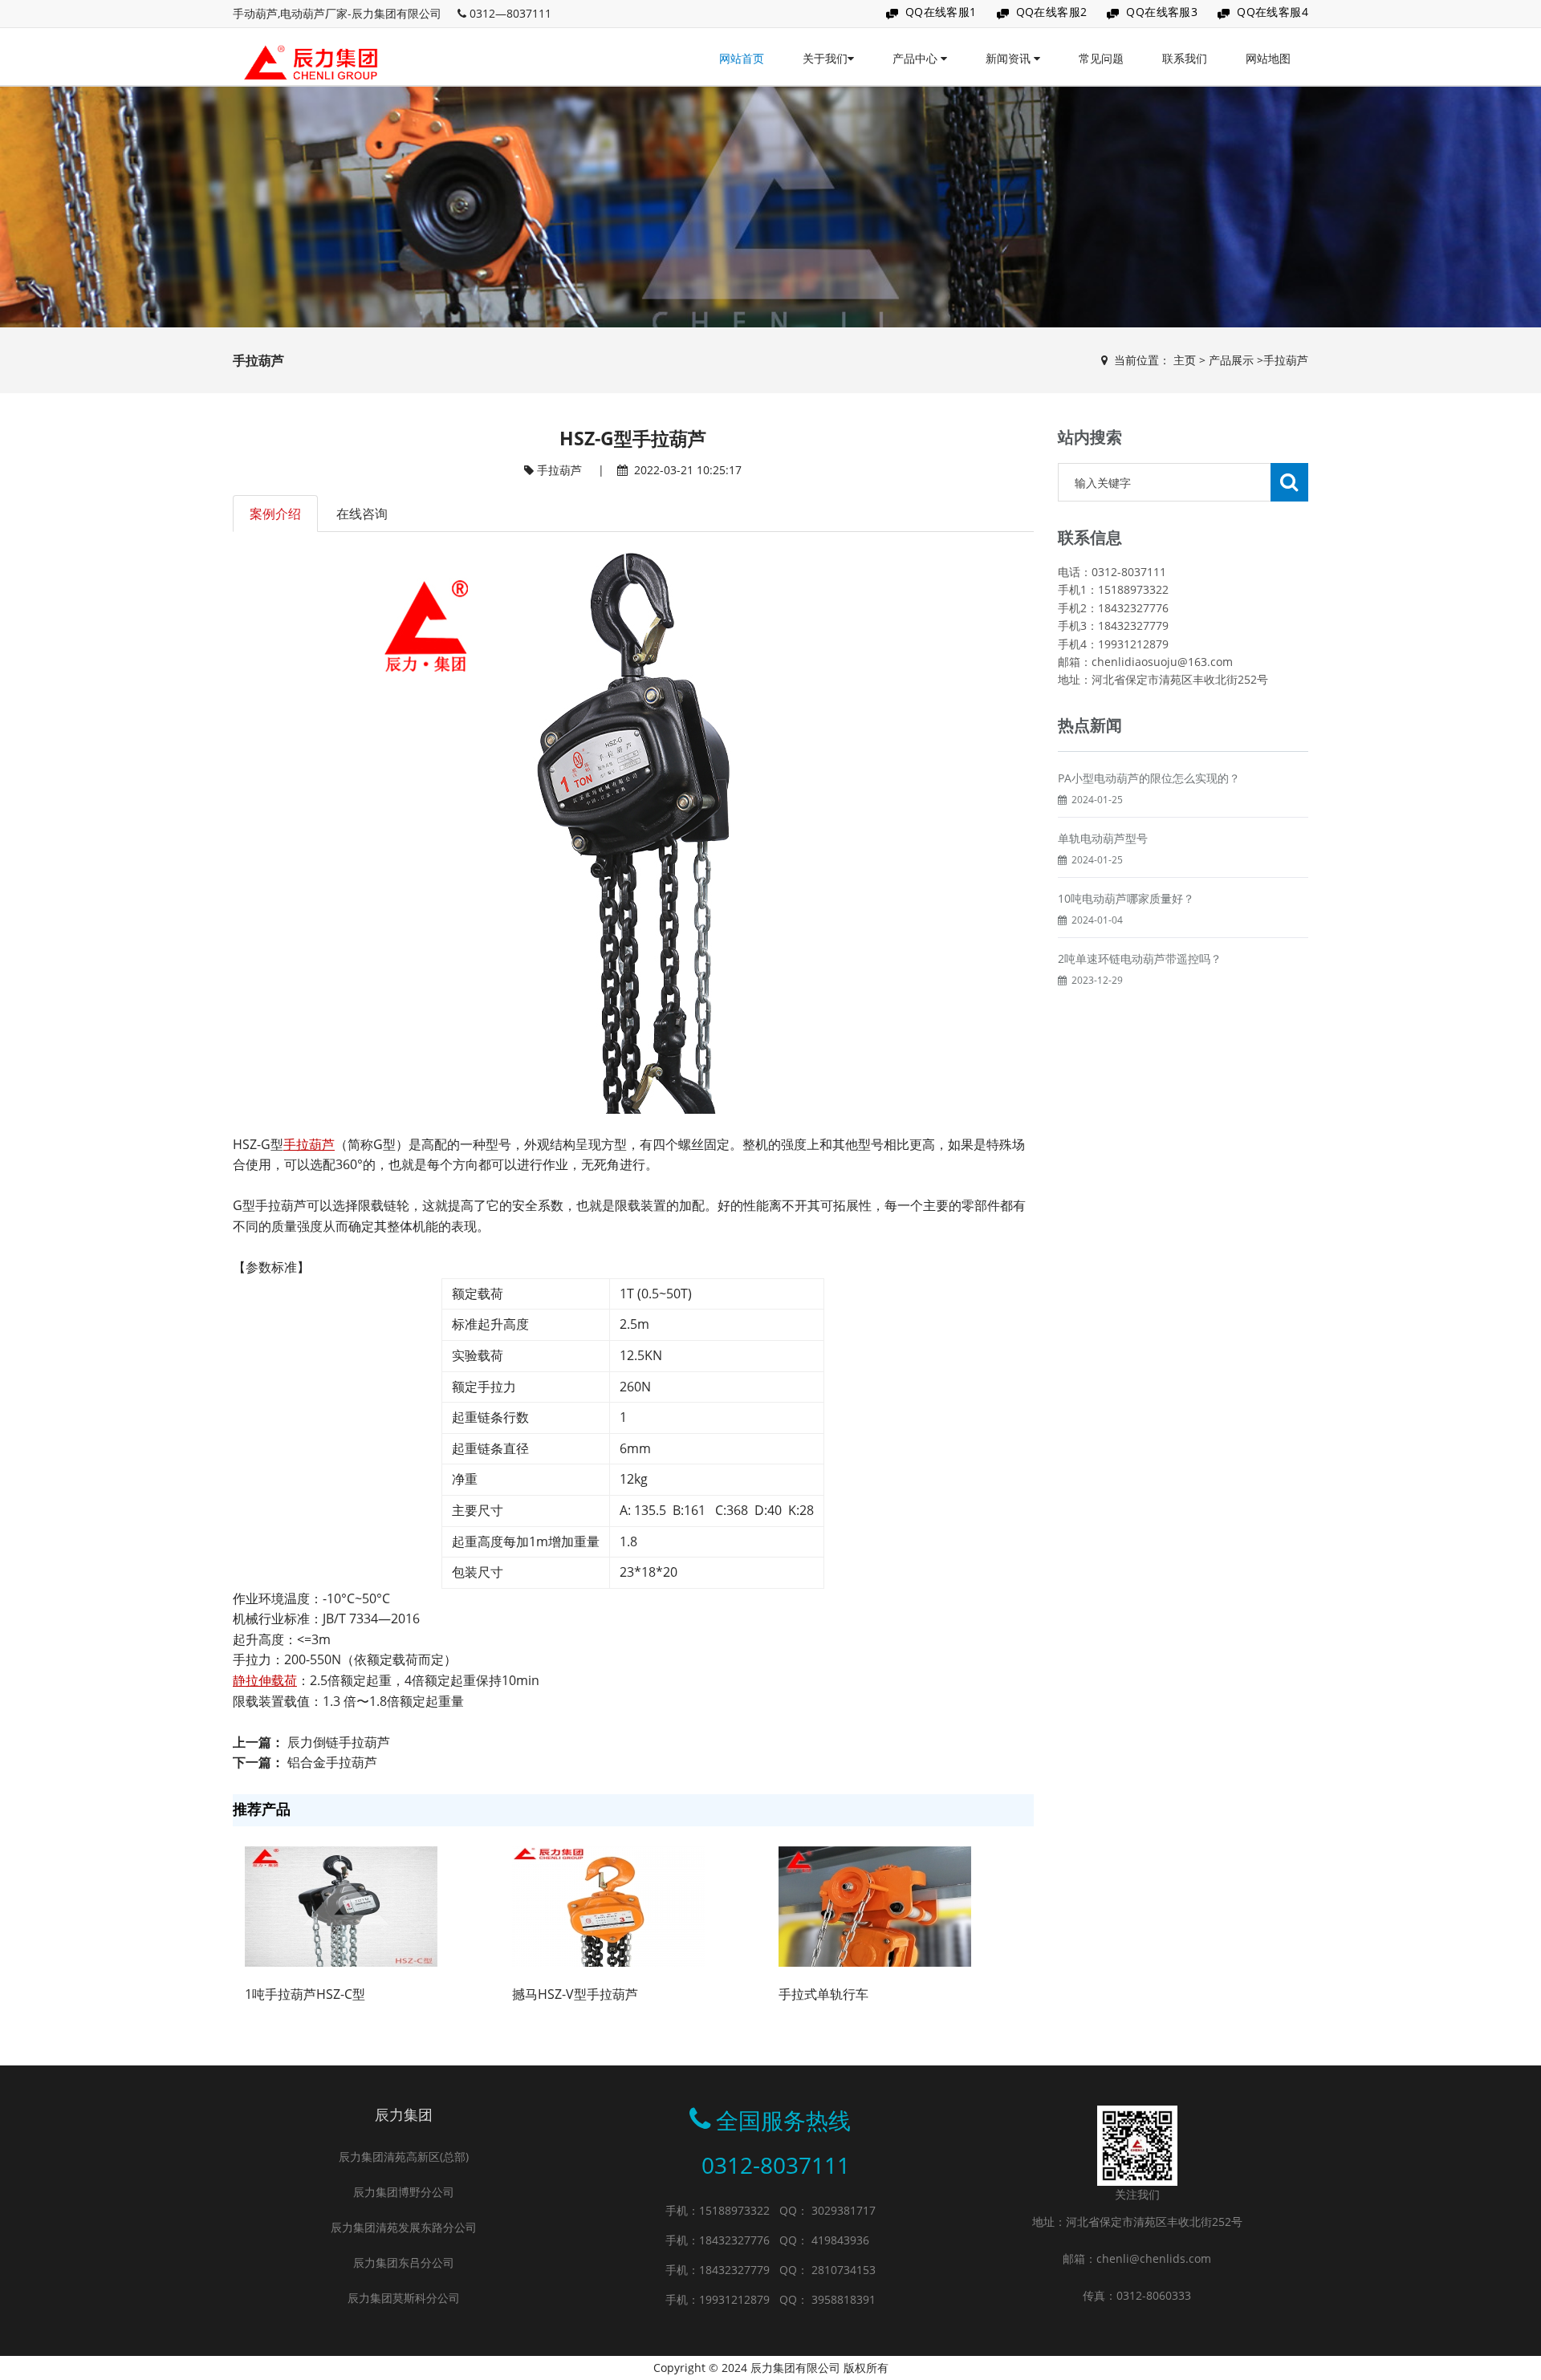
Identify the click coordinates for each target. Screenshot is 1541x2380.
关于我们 (825, 58)
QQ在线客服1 (941, 12)
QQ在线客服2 (1052, 12)
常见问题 (1101, 58)
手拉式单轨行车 (823, 1994)
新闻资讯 (1010, 58)
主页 (1185, 360)
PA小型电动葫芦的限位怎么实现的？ (1149, 778)
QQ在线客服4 (1273, 12)
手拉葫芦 (1286, 360)
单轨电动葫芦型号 (1103, 838)
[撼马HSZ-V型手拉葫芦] (608, 1906)
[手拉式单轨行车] (875, 1906)
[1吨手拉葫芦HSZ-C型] (341, 1906)
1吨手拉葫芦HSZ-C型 (305, 1994)
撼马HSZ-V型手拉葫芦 (575, 1994)
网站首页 (742, 58)
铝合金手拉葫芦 (332, 1762)
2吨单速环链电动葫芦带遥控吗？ (1140, 958)
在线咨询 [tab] (362, 514)
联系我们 (1185, 58)
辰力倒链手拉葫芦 (339, 1742)
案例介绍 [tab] (275, 514)
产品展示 (1231, 360)
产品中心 (917, 58)
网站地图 (1268, 58)
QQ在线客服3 (1162, 12)
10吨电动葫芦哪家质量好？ (1126, 898)
